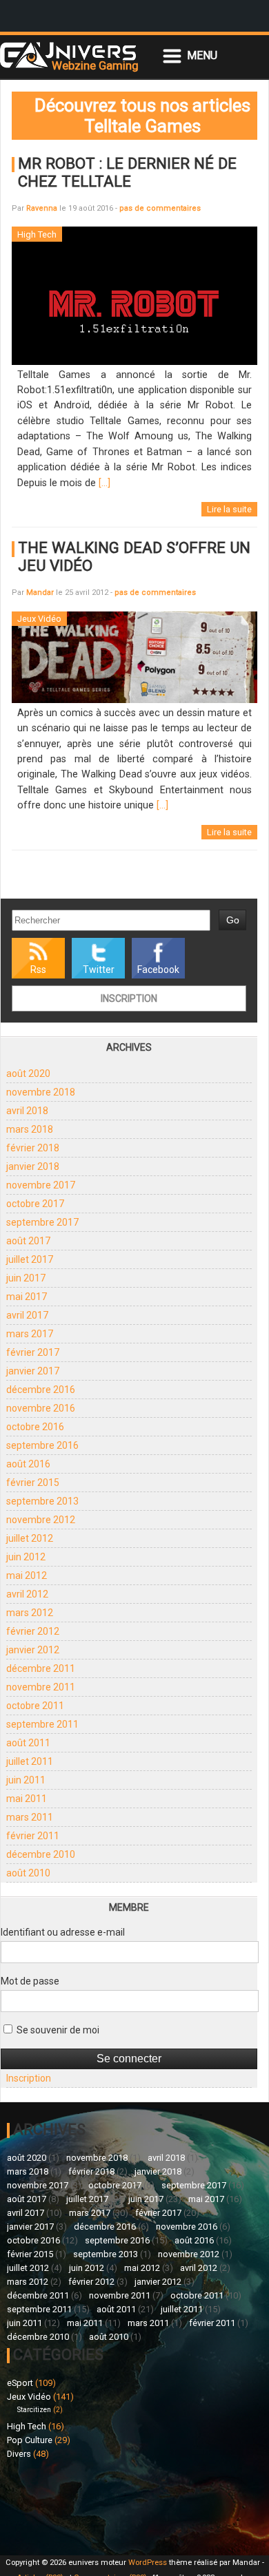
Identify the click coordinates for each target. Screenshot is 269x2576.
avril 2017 (27, 1315)
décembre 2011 (41, 1668)
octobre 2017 (35, 1204)
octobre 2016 (35, 1427)
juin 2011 (26, 1780)
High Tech (27, 2426)
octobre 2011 (35, 1706)
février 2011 (33, 1836)
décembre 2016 (41, 1390)
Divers (19, 2454)
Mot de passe (30, 1981)
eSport (20, 2383)
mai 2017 (27, 1297)
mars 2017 (30, 1334)
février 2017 (33, 1352)
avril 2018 (27, 1111)
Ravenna (42, 208)
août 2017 (28, 1241)
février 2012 (33, 1631)
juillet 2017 (30, 1259)
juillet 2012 (30, 1538)
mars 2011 (30, 1817)
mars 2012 (30, 1613)
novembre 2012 (41, 1520)
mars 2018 (30, 1129)
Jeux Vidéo (29, 2397)
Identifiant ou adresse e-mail (63, 1932)
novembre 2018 (41, 1092)
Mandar (40, 593)
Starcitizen (34, 2410)
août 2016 (28, 1464)
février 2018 (33, 1148)
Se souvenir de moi (57, 2030)
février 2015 (33, 1483)
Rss (38, 970)
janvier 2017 (33, 1371)
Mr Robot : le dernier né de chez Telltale (127, 172)
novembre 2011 (41, 1687)
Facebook (158, 970)
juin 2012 (26, 1557)
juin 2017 (26, 1278)
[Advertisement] (71, 2505)
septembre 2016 (42, 1445)
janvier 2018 (33, 1166)
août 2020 (28, 1074)
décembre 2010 (41, 1854)
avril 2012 (27, 1594)
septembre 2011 (42, 1724)
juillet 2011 (30, 1761)
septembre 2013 (42, 1501)
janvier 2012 (33, 1650)
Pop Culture (30, 2440)
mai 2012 (27, 1575)
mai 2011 (27, 1799)
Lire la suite (229, 509)
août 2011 (28, 1743)
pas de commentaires (160, 208)
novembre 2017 (41, 1185)
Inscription (129, 998)
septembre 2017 (42, 1222)
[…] (104, 483)
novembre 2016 (41, 1408)
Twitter (99, 970)
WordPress (148, 2563)
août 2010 (28, 1873)
